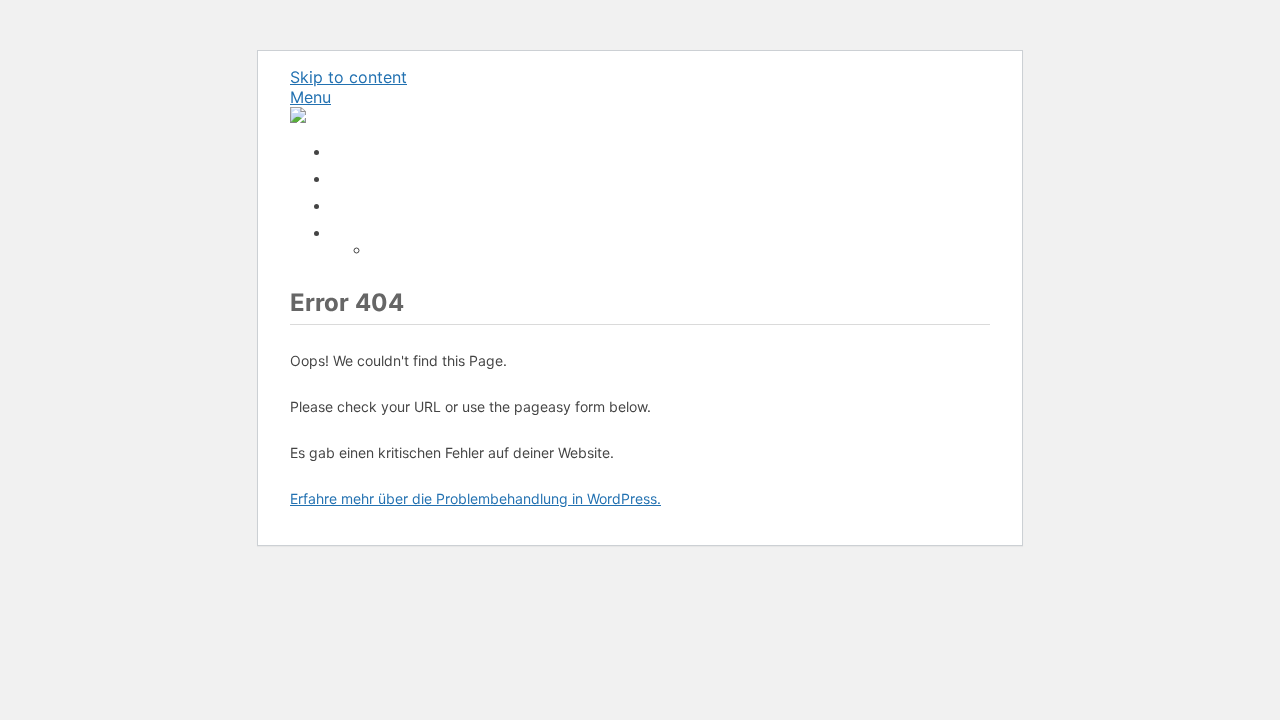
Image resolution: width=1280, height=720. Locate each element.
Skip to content (348, 77)
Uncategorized (378, 205)
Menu (310, 97)
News (348, 178)
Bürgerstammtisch (389, 151)
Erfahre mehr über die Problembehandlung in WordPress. (475, 498)
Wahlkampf (366, 232)
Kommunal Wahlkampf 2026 (461, 249)
